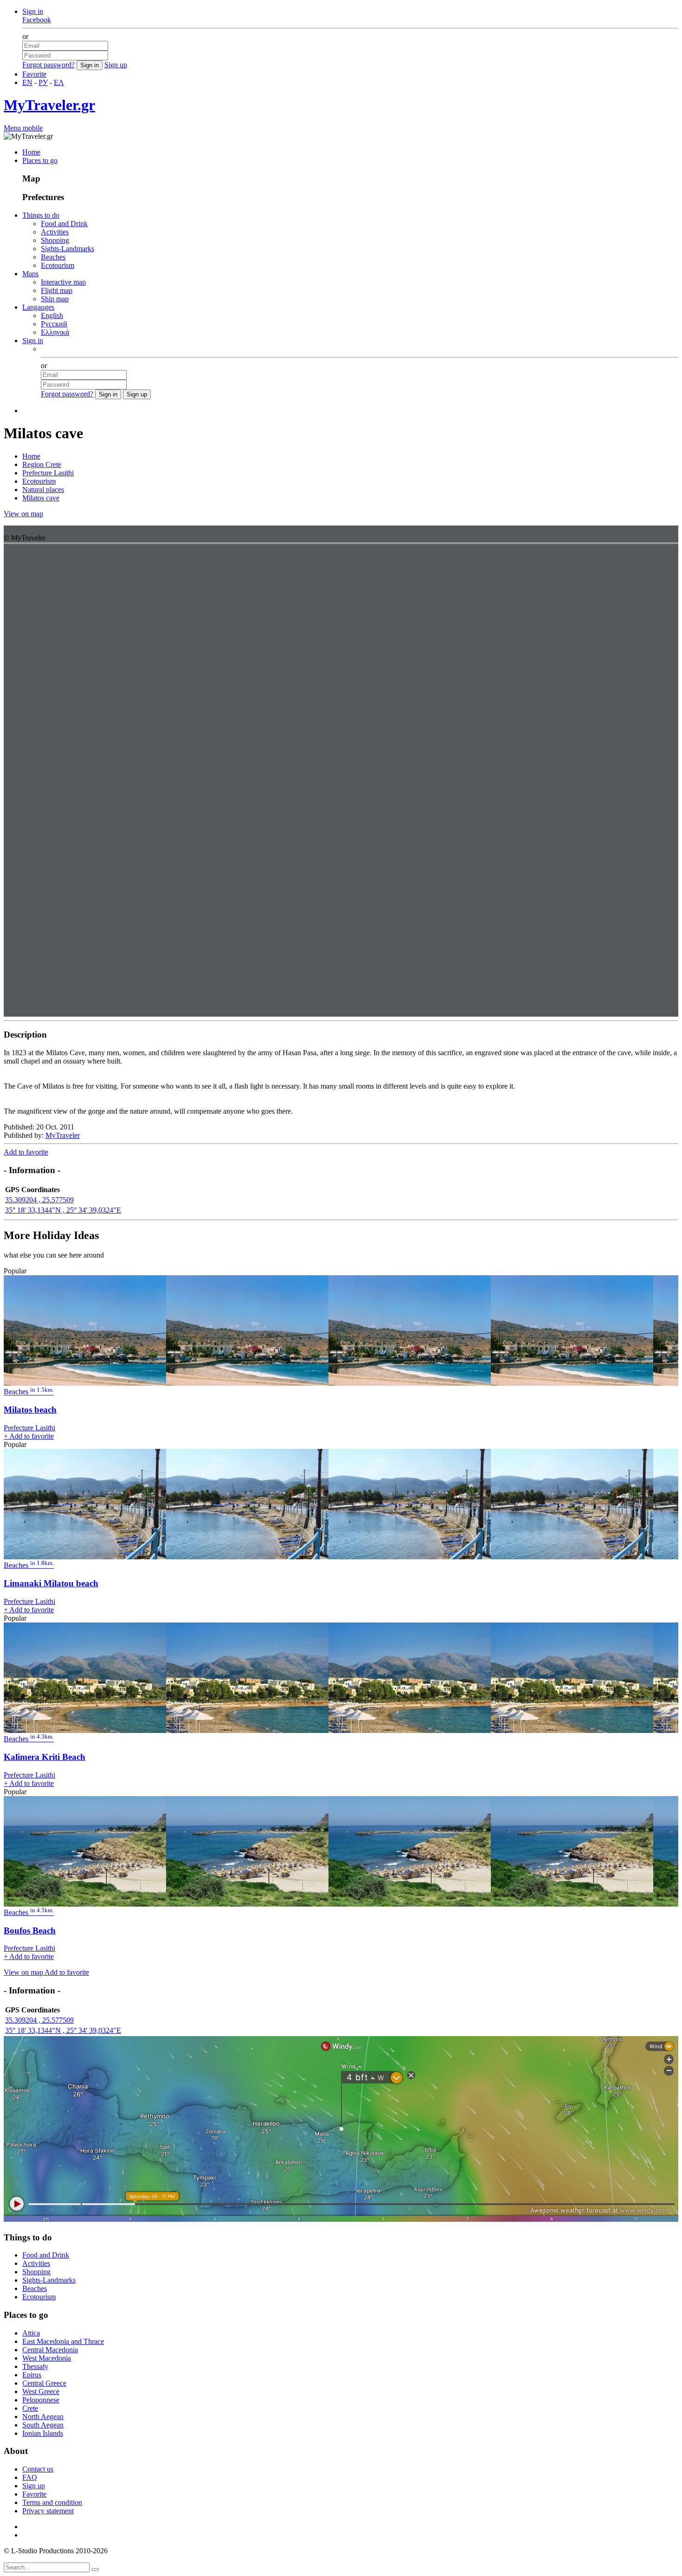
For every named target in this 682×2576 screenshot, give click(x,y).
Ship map (55, 299)
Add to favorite (26, 1152)
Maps (30, 274)
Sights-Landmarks (68, 249)
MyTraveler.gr (49, 105)
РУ (43, 82)
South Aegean (43, 2425)
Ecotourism (58, 265)
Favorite (34, 74)
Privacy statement (48, 2511)
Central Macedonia (50, 2350)
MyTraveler (63, 1135)
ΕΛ (59, 82)
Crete (30, 2408)
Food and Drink (64, 224)
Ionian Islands (43, 2433)
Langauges (38, 307)
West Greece (41, 2391)
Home (31, 152)
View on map (23, 514)
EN (27, 82)
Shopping (55, 240)
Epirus (32, 2375)
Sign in (33, 11)
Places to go (40, 160)
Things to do (41, 215)
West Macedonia (47, 2358)
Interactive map (63, 282)
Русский (54, 324)
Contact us (38, 2469)
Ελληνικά (55, 332)
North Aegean (43, 2417)
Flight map (57, 290)
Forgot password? (48, 65)
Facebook (37, 20)
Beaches (53, 257)
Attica (31, 2333)
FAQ (30, 2477)
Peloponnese (41, 2400)
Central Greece (44, 2383)
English (52, 315)
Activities (55, 232)
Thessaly (35, 2366)
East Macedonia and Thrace (63, 2341)
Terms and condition (52, 2502)
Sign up (116, 65)
